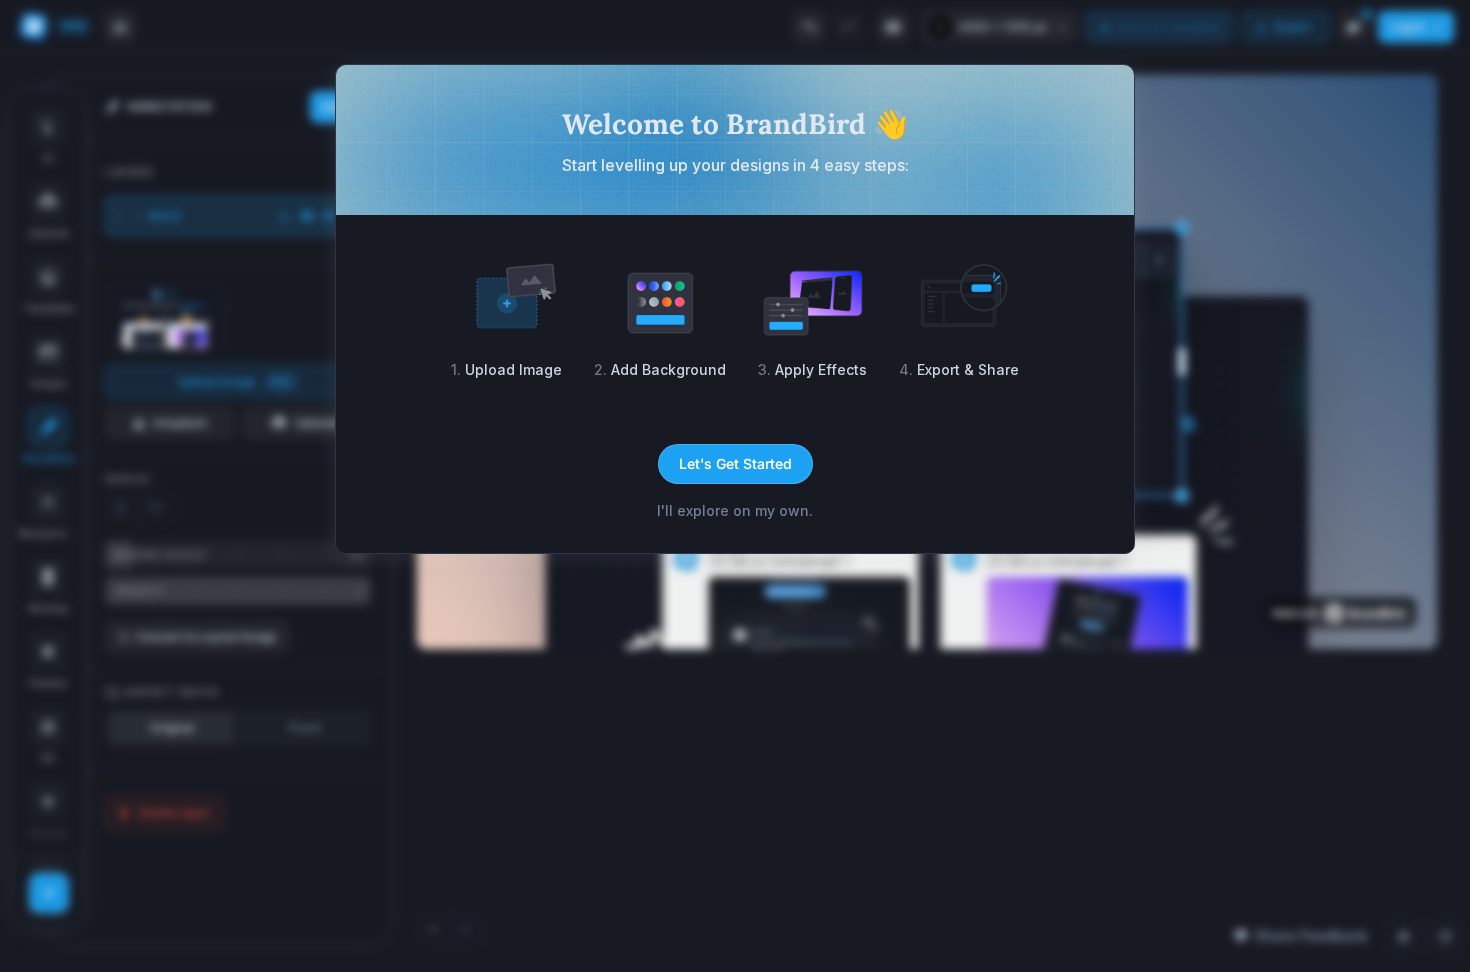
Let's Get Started (735, 463)
